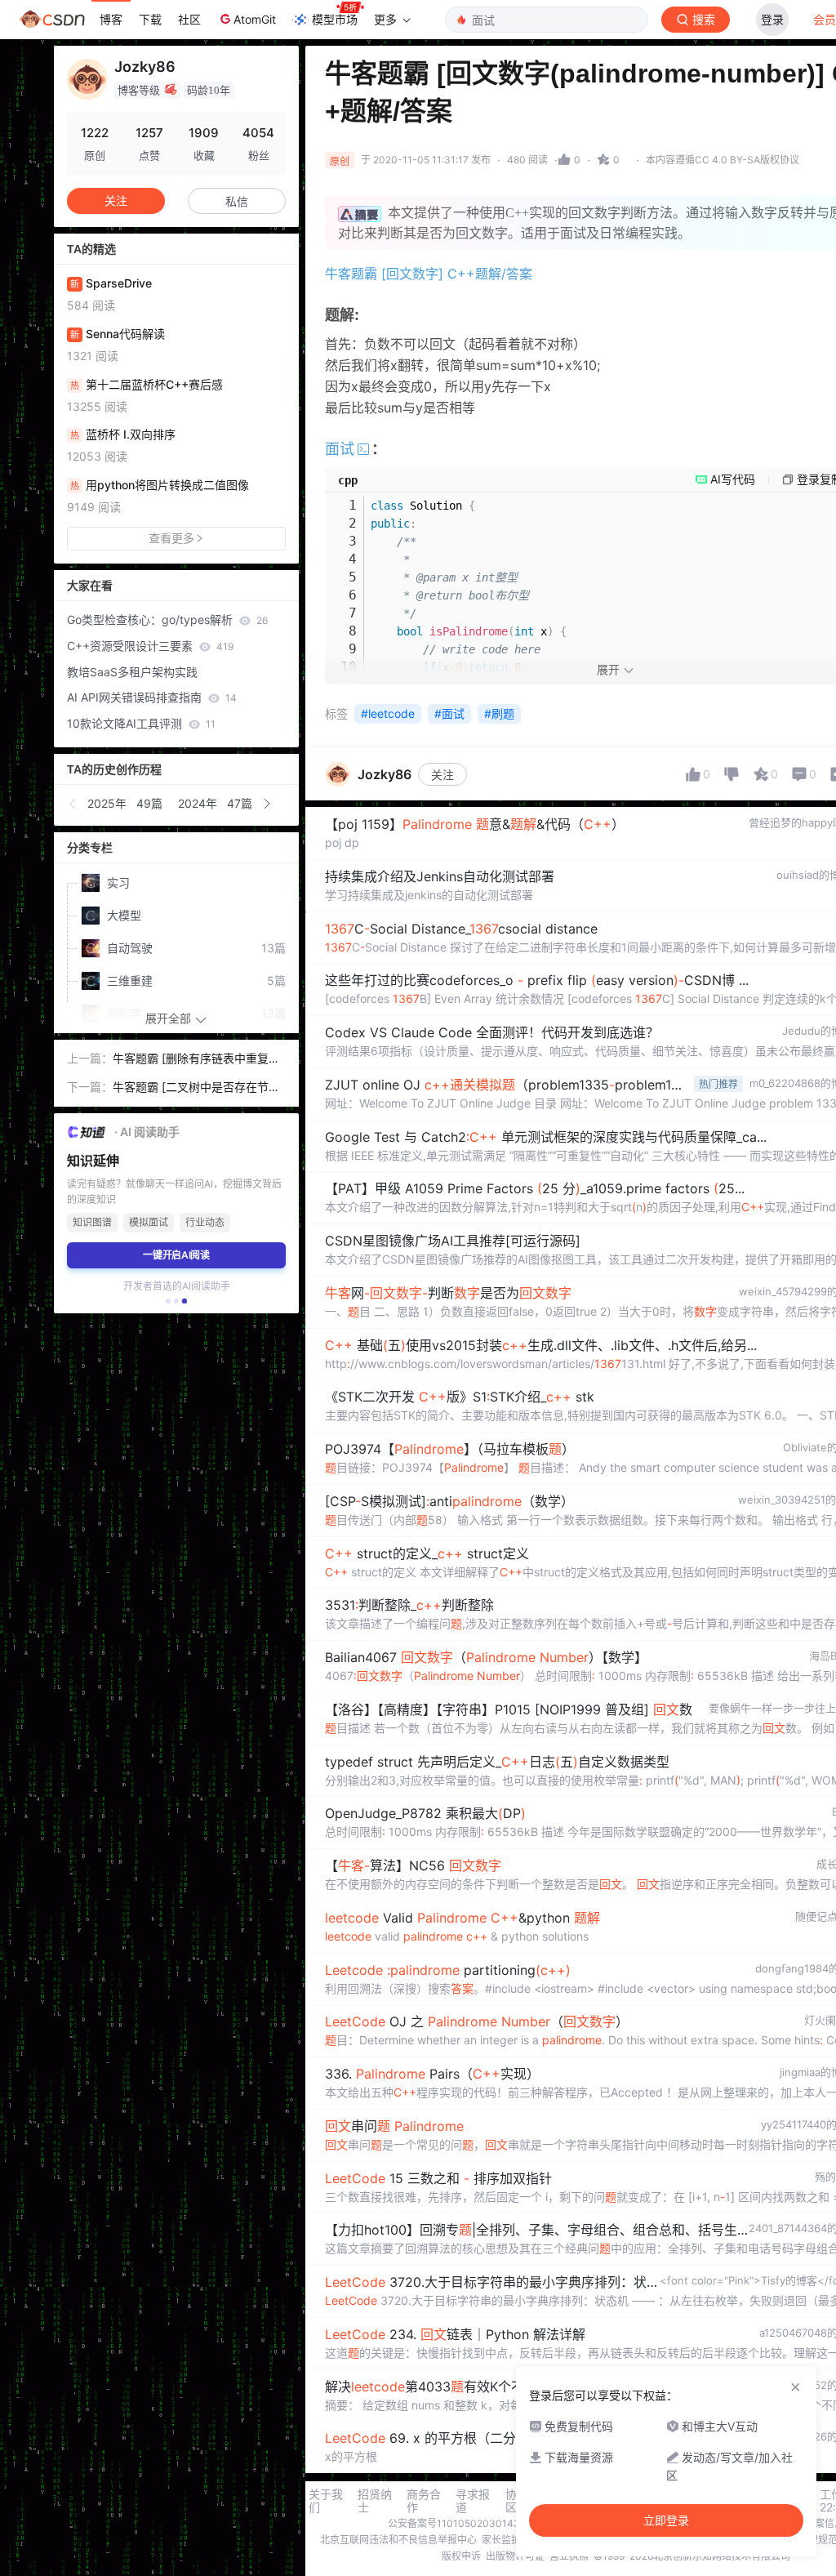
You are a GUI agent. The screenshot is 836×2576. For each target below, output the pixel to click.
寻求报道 (473, 2501)
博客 (111, 19)
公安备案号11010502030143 (454, 2523)
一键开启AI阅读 (176, 1255)
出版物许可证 (515, 2556)
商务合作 (424, 2501)
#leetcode (388, 713)
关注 (442, 775)
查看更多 (171, 538)
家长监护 (501, 2540)
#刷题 (499, 713)
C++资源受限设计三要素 (150, 646)
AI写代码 (733, 479)
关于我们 (326, 2501)
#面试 (449, 713)
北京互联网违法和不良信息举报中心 (398, 2540)
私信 (237, 201)
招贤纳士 (375, 2501)
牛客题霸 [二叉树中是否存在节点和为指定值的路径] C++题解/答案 (198, 1088)
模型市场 (335, 19)
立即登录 (666, 2520)
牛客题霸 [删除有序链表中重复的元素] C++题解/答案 (196, 1060)
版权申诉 (461, 2556)
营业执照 (569, 2556)
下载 (150, 19)
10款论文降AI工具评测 (141, 723)
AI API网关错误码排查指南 (152, 697)
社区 (189, 19)
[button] (73, 804)
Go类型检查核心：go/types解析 (167, 619)
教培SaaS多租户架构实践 (132, 672)
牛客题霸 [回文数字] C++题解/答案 (429, 274)
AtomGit (255, 19)
